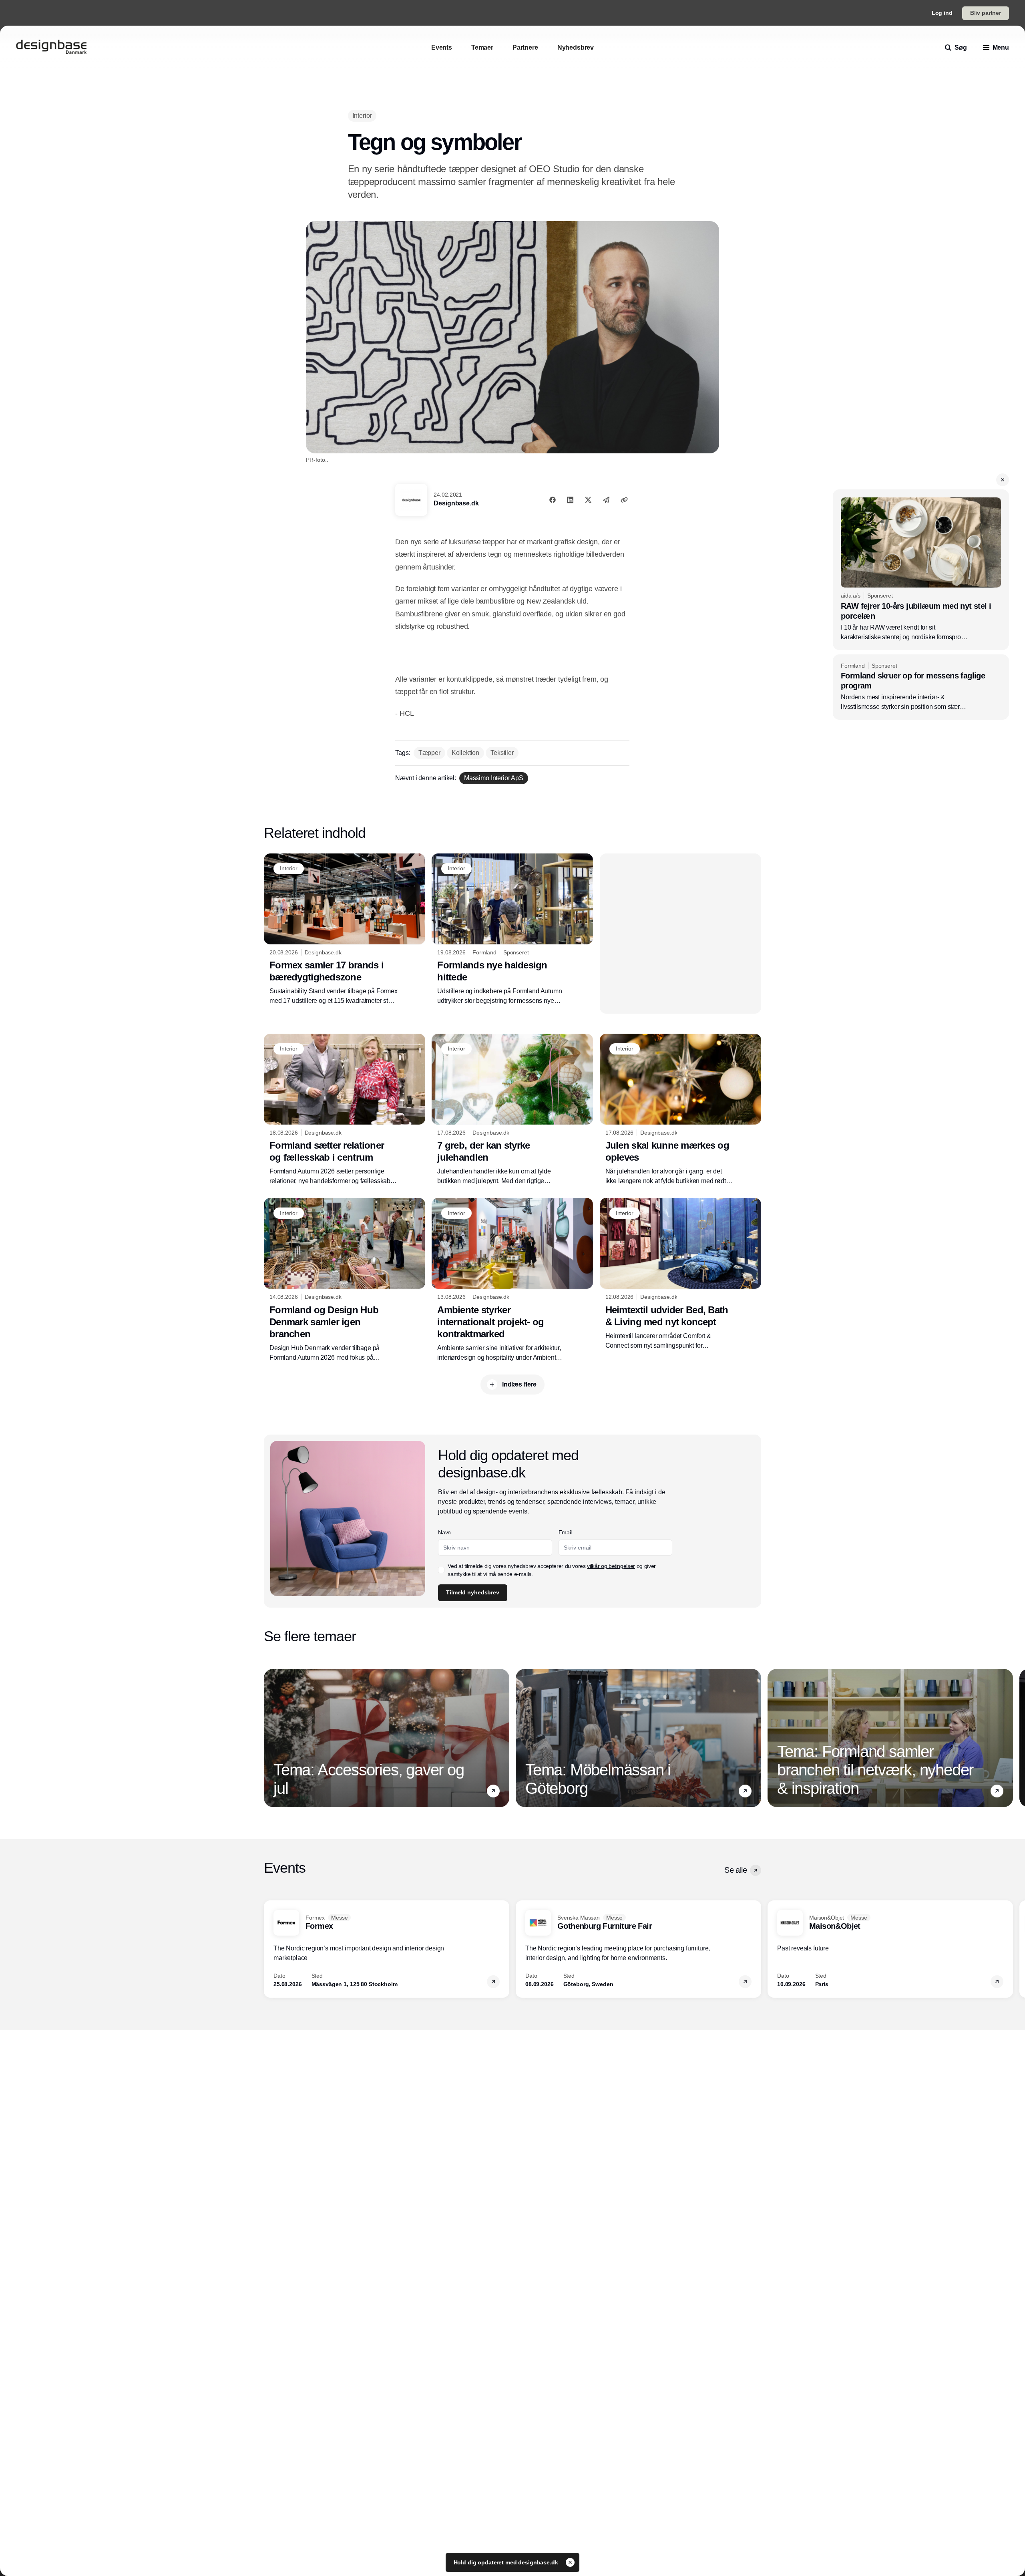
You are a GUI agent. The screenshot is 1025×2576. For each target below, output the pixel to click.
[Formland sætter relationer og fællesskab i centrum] (345, 1110)
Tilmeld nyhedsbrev (472, 1592)
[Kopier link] (624, 500)
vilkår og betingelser (611, 1566)
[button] (1003, 480)
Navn (444, 1532)
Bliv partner (986, 13)
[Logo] (51, 48)
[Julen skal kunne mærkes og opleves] (680, 1110)
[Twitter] (588, 500)
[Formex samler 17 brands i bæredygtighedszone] (345, 930)
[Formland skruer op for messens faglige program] (921, 687)
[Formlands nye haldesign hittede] (512, 930)
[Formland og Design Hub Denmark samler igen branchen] (345, 1280)
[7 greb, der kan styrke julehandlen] (512, 1110)
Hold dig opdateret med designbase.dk (507, 2562)
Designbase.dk (456, 503)
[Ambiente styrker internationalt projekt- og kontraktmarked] (512, 1280)
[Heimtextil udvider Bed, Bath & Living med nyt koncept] (680, 1274)
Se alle (736, 1870)
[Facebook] (553, 500)
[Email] (606, 500)
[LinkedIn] (570, 500)
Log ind (942, 13)
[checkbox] (441, 1570)
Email (565, 1532)
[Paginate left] (270, 1738)
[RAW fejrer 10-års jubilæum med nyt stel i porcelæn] (921, 570)
